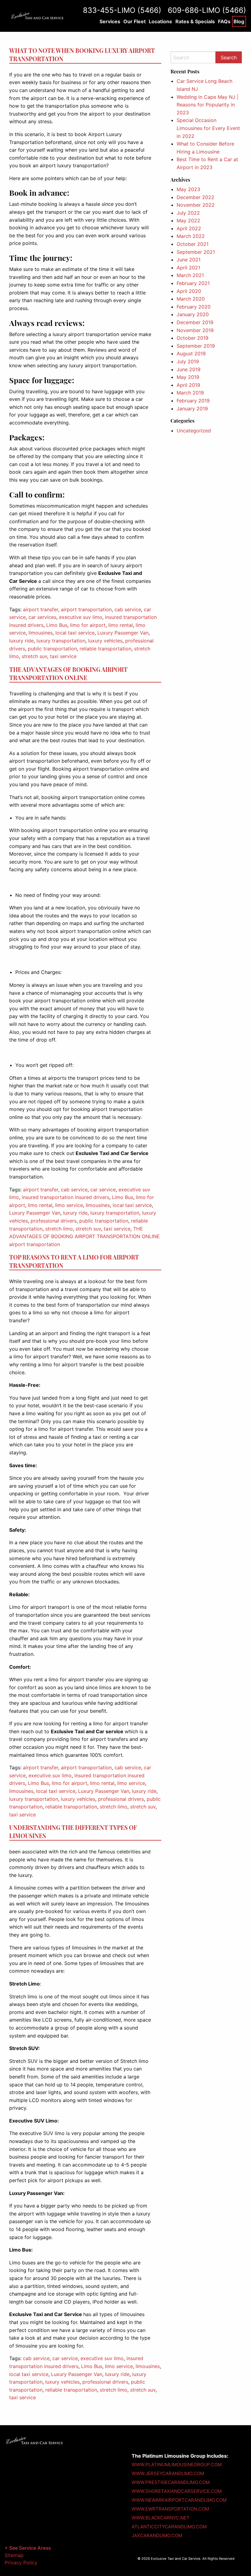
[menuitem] (110, 21)
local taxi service (75, 633)
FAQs (224, 21)
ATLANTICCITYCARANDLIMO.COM (169, 2527)
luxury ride (21, 641)
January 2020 (193, 314)
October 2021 (193, 244)
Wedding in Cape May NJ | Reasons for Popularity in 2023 (208, 105)
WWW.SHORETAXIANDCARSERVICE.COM (177, 2491)
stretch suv (34, 656)
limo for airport (88, 625)
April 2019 (188, 385)
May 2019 (188, 377)
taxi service (63, 656)
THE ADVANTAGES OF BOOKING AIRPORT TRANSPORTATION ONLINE (68, 674)
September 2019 (196, 346)
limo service (69, 1205)
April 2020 (189, 291)
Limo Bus (57, 625)
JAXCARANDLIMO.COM (157, 2535)
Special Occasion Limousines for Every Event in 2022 (208, 128)
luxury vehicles (105, 641)
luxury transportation (61, 641)
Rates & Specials (195, 21)
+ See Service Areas (28, 2548)
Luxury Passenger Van (123, 633)
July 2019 (188, 361)
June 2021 (189, 260)
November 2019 (195, 330)
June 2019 (189, 369)
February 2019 (193, 401)
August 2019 (191, 353)
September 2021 (196, 252)
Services (110, 21)
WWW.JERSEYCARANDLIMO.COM (168, 2473)
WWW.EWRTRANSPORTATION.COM (170, 2509)
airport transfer (41, 609)
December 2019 (195, 322)
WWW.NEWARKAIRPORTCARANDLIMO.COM (179, 2500)
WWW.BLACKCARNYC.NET (161, 2518)
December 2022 (195, 197)
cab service (128, 609)
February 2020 (194, 307)
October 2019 (193, 338)
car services (42, 617)
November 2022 (196, 205)
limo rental (121, 625)
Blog (239, 21)
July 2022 (188, 213)
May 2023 (188, 189)
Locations (160, 21)
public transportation (52, 649)
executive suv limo (81, 617)
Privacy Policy (21, 2563)
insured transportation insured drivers (66, 1197)
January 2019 (192, 409)
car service (103, 1190)
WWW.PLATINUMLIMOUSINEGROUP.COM (177, 2465)
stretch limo (59, 1229)
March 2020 (191, 299)
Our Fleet (135, 21)
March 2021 (190, 275)
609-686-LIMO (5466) (207, 10)
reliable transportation (105, 649)
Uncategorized (194, 431)
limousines (41, 633)
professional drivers (54, 1221)
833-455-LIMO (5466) (122, 10)
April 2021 (188, 268)
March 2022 (191, 236)
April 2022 (189, 228)
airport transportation (86, 609)
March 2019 (190, 393)
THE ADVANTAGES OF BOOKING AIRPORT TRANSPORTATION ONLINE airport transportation (84, 1236)
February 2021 (193, 283)
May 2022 (188, 220)
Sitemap (14, 2555)
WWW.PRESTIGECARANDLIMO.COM (171, 2482)
